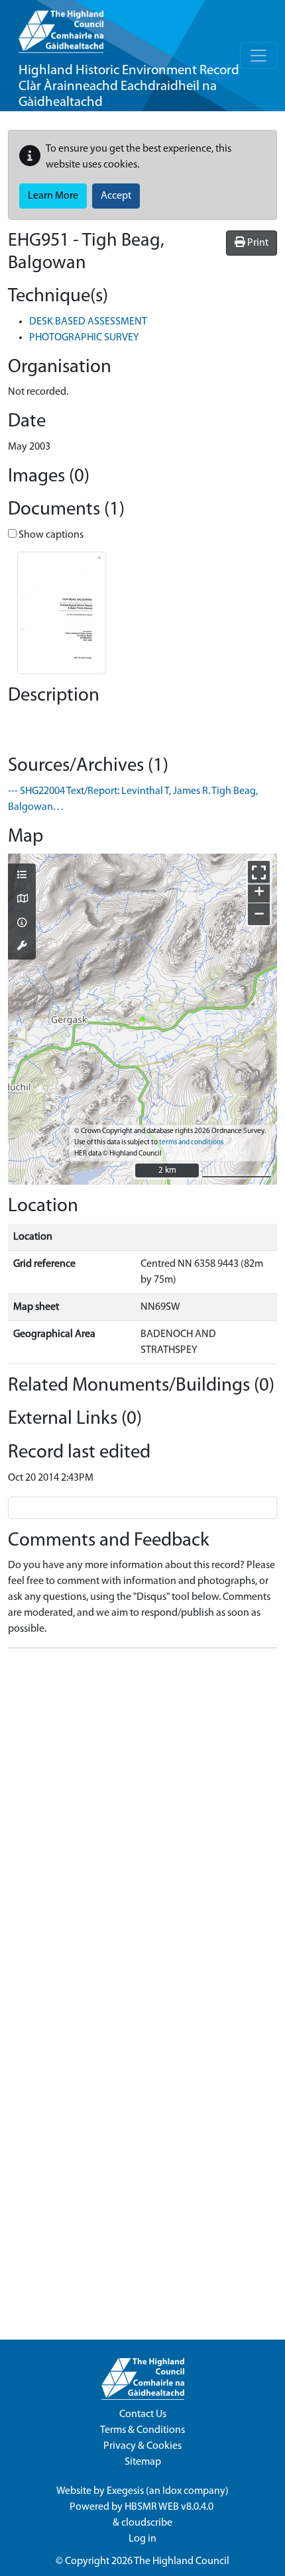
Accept (116, 196)
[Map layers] (22, 876)
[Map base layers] (22, 900)
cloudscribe (147, 2523)
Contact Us (143, 2414)
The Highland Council (182, 2561)
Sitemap (143, 2462)
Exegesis (125, 2491)
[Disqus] (142, 1824)
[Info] (22, 924)
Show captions (50, 535)
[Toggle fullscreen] (259, 872)
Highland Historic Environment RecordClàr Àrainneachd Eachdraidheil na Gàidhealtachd (129, 86)
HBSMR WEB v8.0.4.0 (170, 2507)
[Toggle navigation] (258, 56)
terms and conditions (191, 1143)
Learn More (53, 196)
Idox (172, 2491)
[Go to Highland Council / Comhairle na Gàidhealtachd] (61, 26)
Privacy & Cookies (142, 2446)
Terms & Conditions (142, 2430)
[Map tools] (22, 947)
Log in (142, 2539)
